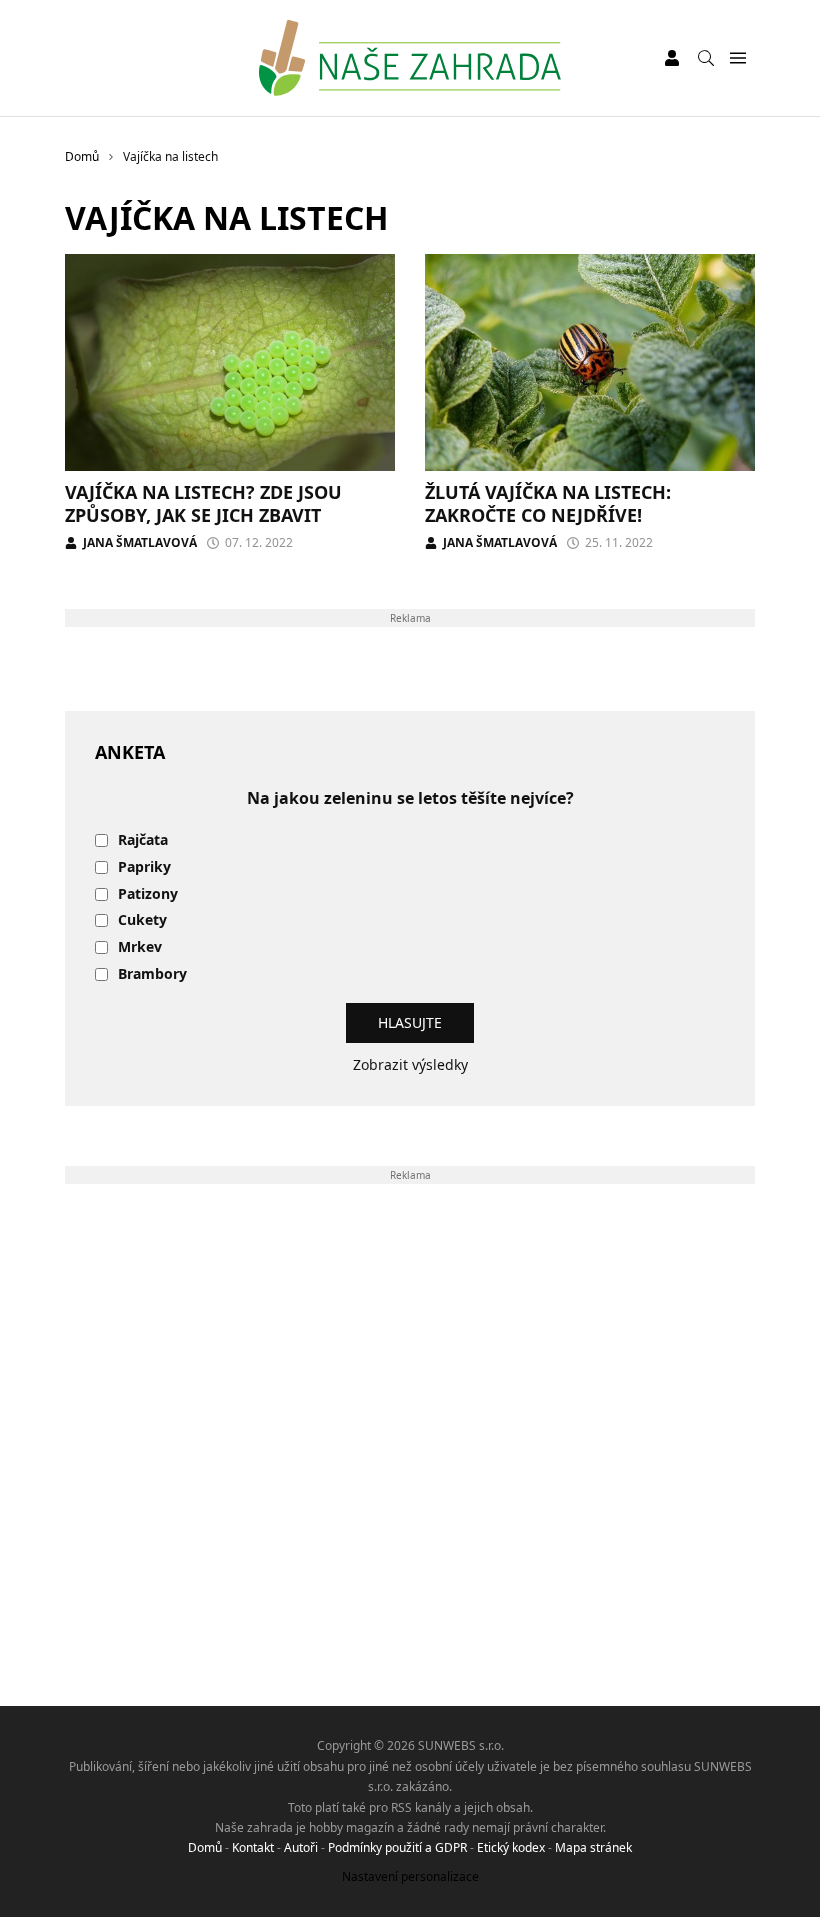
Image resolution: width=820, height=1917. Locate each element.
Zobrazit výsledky (410, 1064)
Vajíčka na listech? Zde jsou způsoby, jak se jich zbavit (203, 503)
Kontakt (253, 1847)
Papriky (144, 867)
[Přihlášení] (672, 58)
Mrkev (140, 947)
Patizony (148, 894)
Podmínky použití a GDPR (397, 1847)
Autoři (301, 1847)
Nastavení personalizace (410, 1876)
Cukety (142, 920)
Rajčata (143, 840)
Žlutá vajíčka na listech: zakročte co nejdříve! (548, 503)
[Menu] (737, 58)
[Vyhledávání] (706, 58)
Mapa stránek (593, 1847)
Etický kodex (511, 1847)
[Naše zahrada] (409, 58)
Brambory (152, 974)
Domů (205, 1847)
